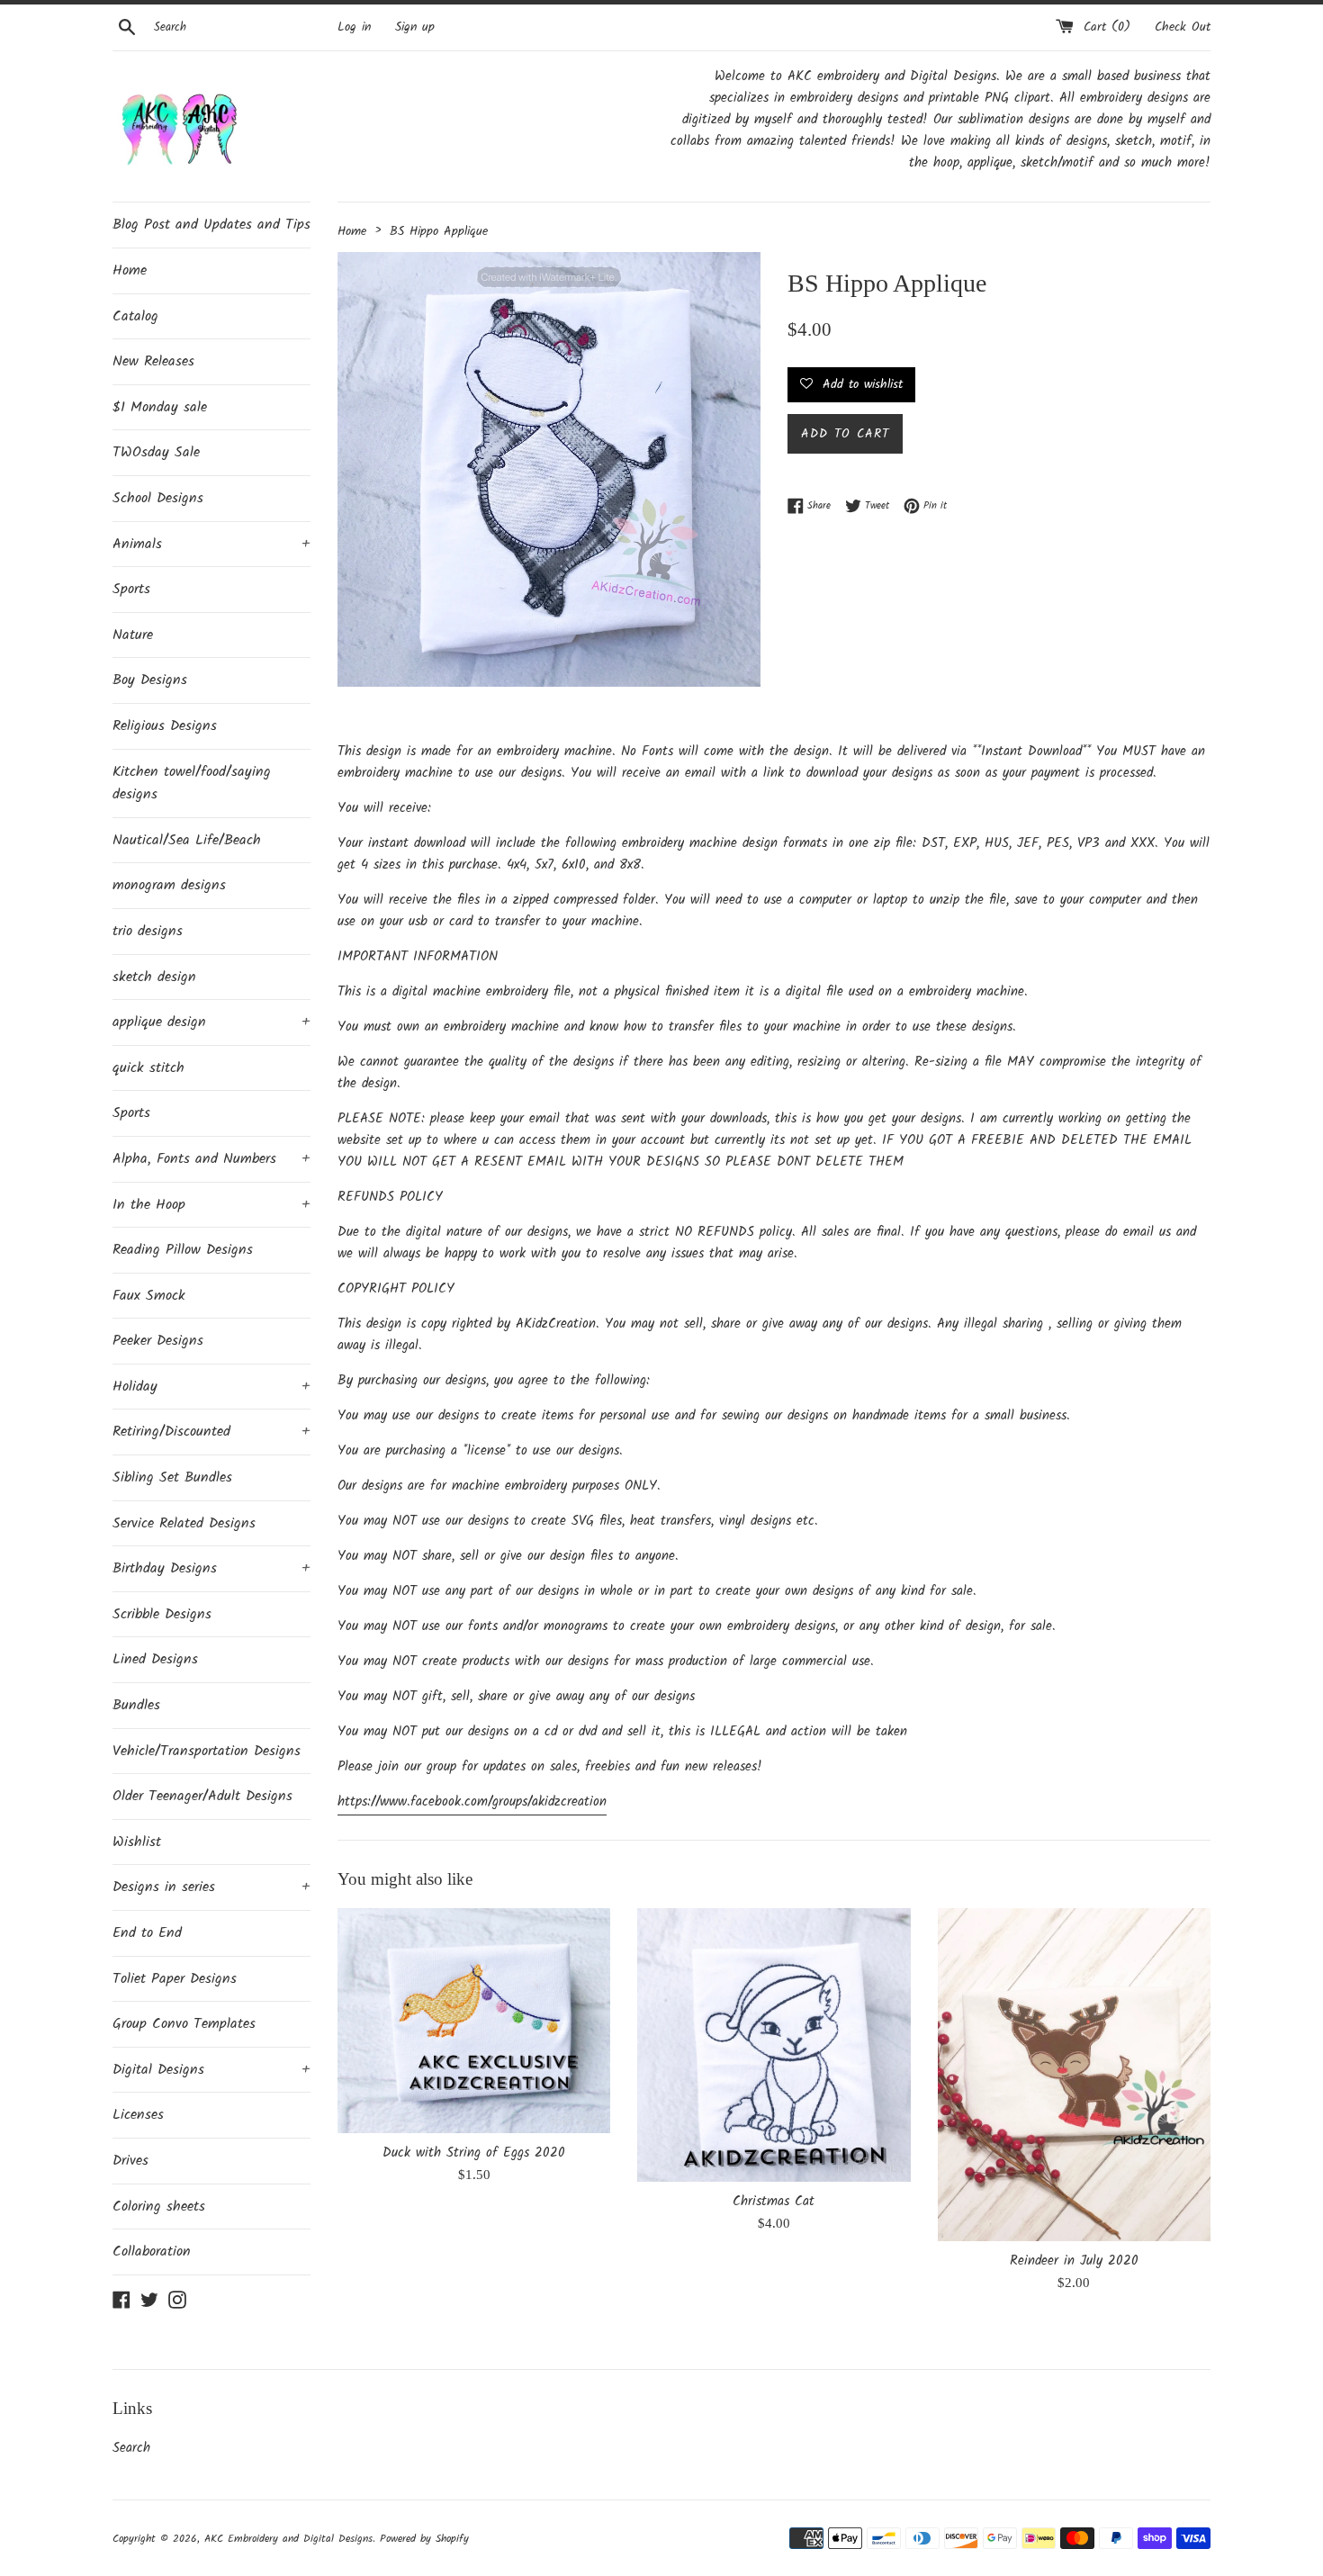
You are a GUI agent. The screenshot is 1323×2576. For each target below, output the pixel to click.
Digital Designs (211, 2070)
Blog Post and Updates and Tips (211, 225)
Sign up (415, 27)
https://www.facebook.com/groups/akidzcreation (472, 1802)
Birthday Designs (211, 1568)
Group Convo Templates (184, 2024)
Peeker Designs (158, 1341)
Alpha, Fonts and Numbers (211, 1159)
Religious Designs (165, 726)
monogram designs (169, 885)
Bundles (136, 1705)
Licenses (138, 2115)
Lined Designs (155, 1659)
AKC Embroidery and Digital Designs (288, 2539)
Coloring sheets (159, 2207)
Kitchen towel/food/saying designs (192, 784)
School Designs (158, 498)
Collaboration (152, 2252)
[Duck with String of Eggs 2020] (474, 2020)
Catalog (135, 316)
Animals (211, 544)
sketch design (154, 977)
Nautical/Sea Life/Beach (187, 840)
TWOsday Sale (156, 452)
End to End (147, 1933)
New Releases (153, 361)
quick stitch (148, 1068)
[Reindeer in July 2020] (1074, 2075)
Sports (131, 589)
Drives (130, 2161)
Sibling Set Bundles (172, 1477)
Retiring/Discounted (211, 1432)
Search (131, 2448)
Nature (133, 635)
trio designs (148, 931)
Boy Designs (150, 680)
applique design (211, 1022)
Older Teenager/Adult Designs (202, 1796)
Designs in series (211, 1887)
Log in (354, 27)
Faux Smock (149, 1296)
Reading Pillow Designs (183, 1250)
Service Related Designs (184, 1523)
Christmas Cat (774, 2202)
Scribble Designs (162, 1614)
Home (130, 270)
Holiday (211, 1387)
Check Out (1183, 27)
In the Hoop (211, 1205)
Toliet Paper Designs (175, 1979)
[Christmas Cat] (774, 2045)
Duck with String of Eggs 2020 (474, 2153)
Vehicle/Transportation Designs (207, 1751)
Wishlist (137, 1842)
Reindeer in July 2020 (1074, 2261)
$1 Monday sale (160, 407)
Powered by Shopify (424, 2539)
